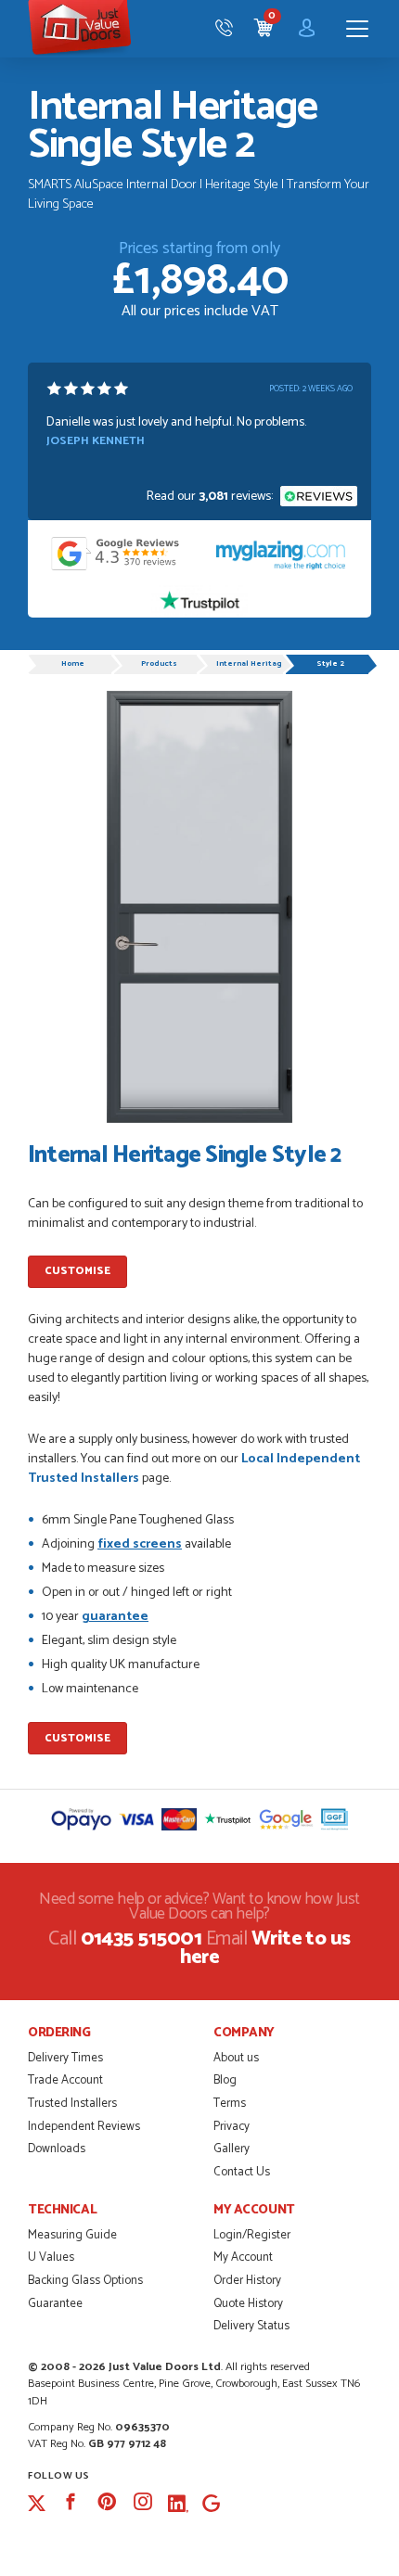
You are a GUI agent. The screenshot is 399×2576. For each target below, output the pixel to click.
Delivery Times (65, 2058)
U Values (51, 2257)
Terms (230, 2104)
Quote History (248, 2304)
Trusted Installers (72, 2104)
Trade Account (65, 2080)
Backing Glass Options (85, 2281)
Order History (247, 2281)
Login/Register (252, 2235)
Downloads (57, 2149)
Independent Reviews (84, 2127)
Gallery (232, 2149)
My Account (243, 2257)
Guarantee (55, 2304)
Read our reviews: (211, 497)
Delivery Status (251, 2326)
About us (236, 2058)
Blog (225, 2080)
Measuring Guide (72, 2235)
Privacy (232, 2127)
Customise (77, 1271)
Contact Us (242, 2172)
